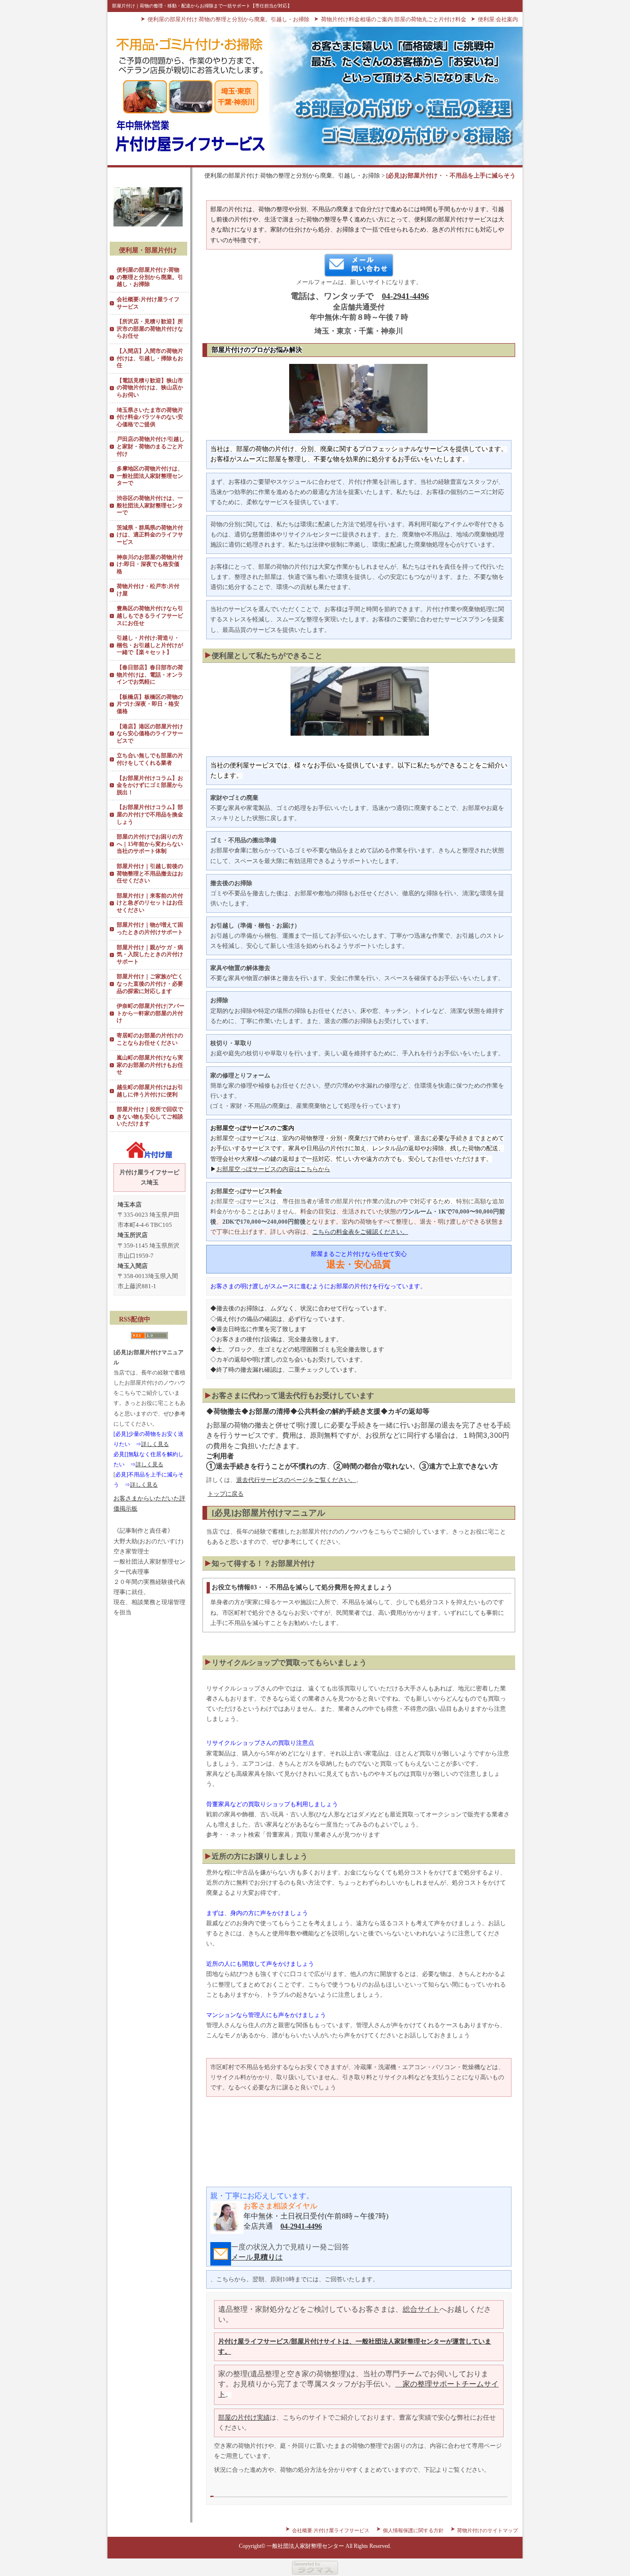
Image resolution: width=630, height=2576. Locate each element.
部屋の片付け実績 (244, 2418)
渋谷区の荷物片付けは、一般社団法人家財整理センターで (150, 505)
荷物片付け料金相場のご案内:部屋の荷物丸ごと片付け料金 (394, 19)
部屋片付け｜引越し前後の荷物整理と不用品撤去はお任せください (150, 873)
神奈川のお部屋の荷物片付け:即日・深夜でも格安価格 (150, 564)
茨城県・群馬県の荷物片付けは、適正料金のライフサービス (150, 535)
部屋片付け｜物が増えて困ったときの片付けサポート (150, 928)
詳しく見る (155, 1444)
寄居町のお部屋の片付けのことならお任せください (150, 1039)
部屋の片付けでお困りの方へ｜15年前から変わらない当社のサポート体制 (150, 844)
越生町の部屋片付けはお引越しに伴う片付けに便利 (150, 1091)
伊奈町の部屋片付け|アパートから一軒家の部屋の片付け (151, 1013)
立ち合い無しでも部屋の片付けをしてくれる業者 (150, 759)
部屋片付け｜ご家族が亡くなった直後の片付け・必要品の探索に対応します (150, 984)
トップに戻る (226, 1494)
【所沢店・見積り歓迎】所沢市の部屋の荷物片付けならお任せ (150, 329)
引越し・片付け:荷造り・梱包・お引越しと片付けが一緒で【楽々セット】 (150, 645)
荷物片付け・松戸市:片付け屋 (148, 590)
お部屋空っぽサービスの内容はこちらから (273, 1169)
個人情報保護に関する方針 (413, 2530)
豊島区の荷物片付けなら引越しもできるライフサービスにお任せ (150, 616)
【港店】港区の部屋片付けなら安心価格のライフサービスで (150, 734)
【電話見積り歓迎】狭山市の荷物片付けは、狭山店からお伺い (150, 388)
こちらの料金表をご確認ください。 (360, 1232)
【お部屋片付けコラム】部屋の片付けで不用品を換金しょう (150, 814)
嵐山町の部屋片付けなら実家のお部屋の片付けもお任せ (150, 1065)
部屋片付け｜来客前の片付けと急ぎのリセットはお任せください (150, 903)
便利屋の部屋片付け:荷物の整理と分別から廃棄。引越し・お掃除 (229, 19)
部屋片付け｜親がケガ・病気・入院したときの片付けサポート (150, 955)
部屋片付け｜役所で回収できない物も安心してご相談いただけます (150, 1116)
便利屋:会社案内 (498, 19)
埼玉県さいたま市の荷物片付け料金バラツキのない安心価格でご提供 (150, 417)
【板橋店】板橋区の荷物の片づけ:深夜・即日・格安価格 (150, 704)
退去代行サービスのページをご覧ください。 (296, 1480)
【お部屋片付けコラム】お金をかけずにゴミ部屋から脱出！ (150, 785)
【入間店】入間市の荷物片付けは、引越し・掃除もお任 (150, 358)
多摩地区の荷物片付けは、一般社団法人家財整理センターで (150, 476)
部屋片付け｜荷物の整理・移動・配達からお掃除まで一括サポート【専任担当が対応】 (202, 6)
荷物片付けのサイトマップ (487, 2530)
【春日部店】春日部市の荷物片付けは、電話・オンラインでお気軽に (150, 675)
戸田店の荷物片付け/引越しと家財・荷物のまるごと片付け (151, 446)
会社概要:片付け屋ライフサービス (148, 303)
